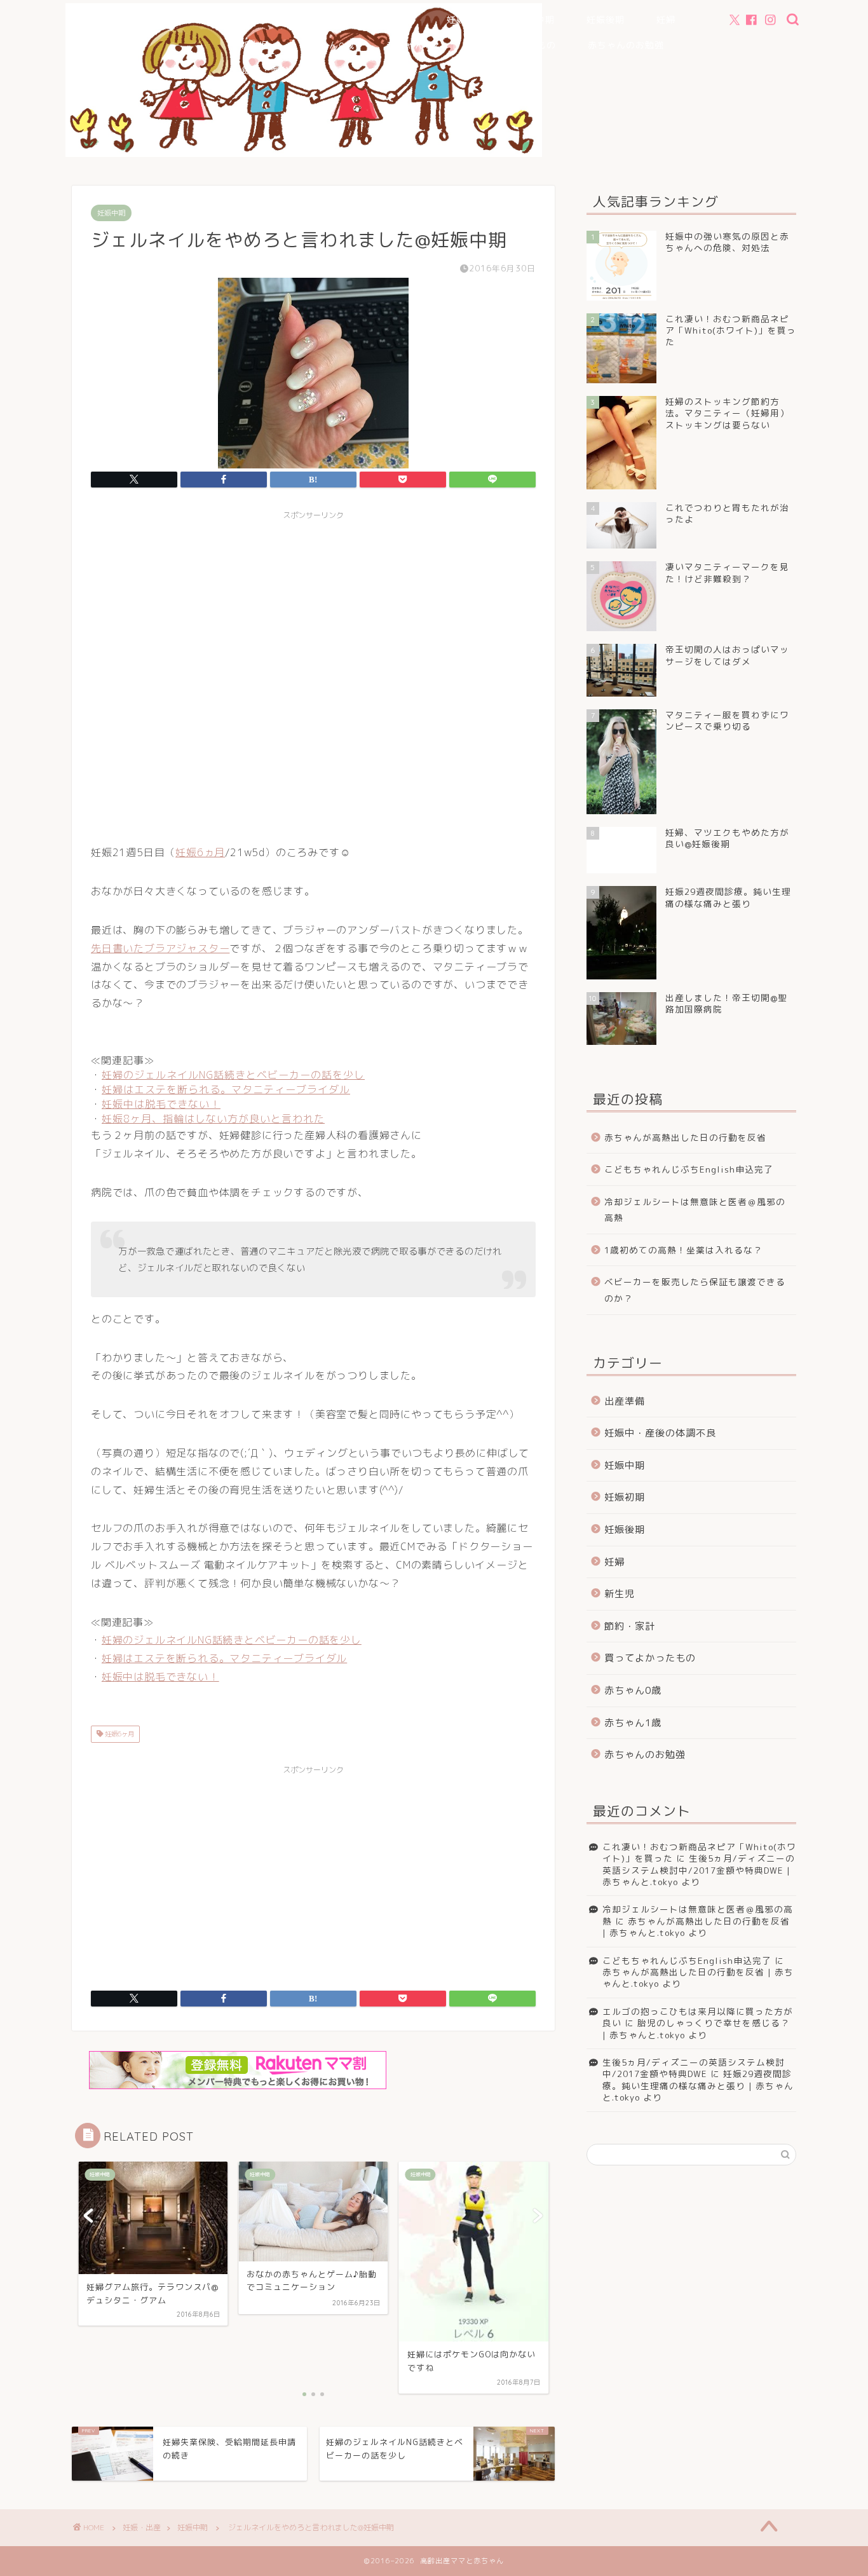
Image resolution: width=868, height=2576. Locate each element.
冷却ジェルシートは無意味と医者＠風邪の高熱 (695, 1210)
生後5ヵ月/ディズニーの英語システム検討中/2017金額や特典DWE (694, 2068)
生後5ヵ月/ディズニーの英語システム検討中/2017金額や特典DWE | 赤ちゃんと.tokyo (699, 1870)
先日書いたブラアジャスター (160, 948)
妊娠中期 (536, 20)
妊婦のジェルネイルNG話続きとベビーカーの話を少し (233, 1075)
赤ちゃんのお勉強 (626, 45)
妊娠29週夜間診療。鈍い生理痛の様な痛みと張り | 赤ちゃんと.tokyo (698, 2085)
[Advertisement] (313, 675)
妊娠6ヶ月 (119, 1734)
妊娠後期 (606, 20)
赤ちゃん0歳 (328, 45)
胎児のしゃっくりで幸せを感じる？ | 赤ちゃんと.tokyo (696, 2028)
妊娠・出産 (142, 2527)
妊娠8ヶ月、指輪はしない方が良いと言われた (213, 1119)
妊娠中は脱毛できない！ (161, 1104)
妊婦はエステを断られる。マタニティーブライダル (226, 1089)
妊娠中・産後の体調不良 (293, 20)
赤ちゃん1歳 (412, 45)
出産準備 (396, 20)
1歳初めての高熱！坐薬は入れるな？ (683, 1250)
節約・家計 (266, 71)
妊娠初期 (466, 20)
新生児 (254, 45)
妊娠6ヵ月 (200, 852)
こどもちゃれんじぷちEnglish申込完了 (689, 1169)
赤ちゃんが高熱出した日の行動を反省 (685, 1137)
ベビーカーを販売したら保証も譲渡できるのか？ (695, 1290)
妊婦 (666, 20)
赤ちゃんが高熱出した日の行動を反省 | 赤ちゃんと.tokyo (696, 1927)
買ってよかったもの (513, 45)
